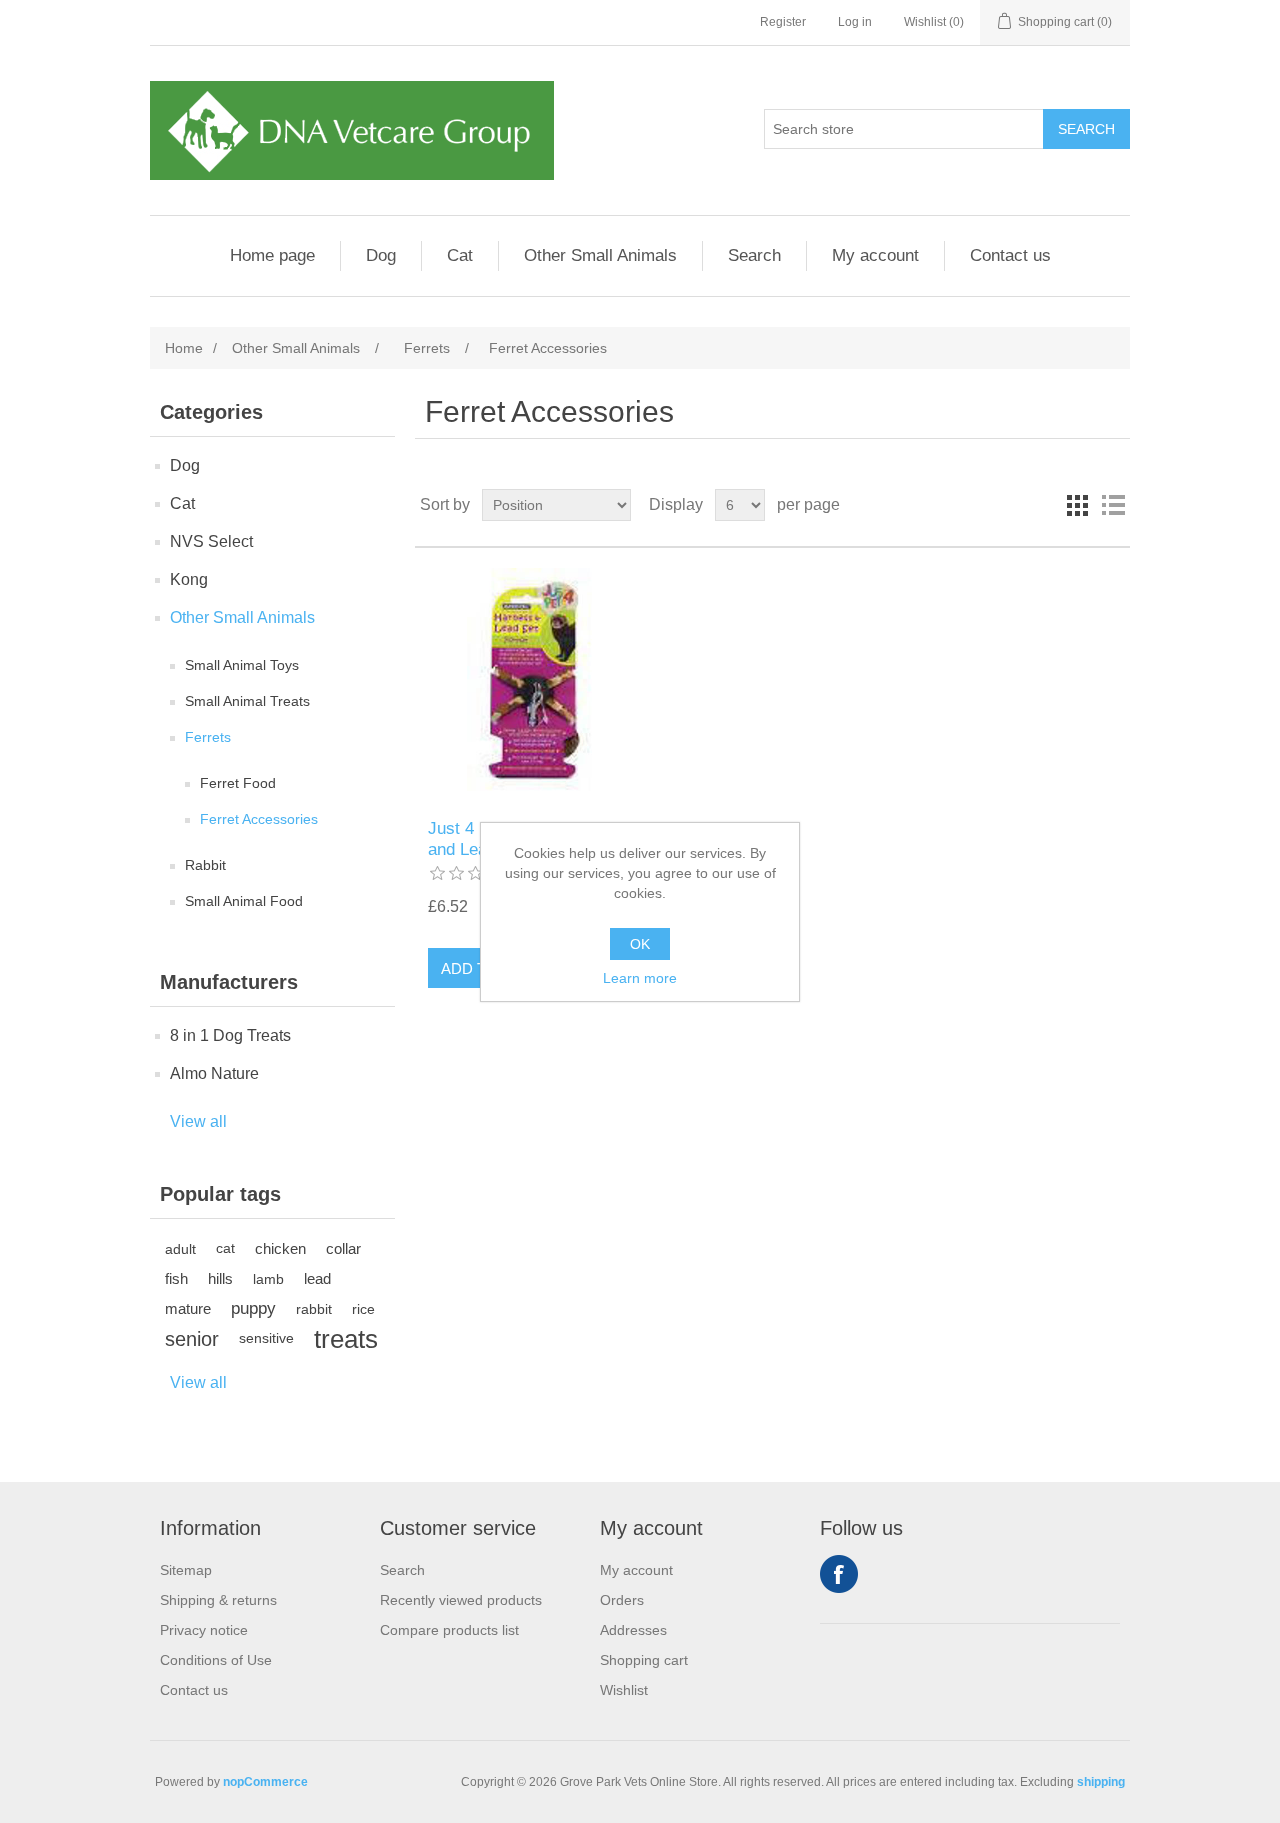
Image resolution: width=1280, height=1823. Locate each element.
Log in (855, 22)
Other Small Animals (600, 255)
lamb (268, 1279)
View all (198, 1121)
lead (317, 1278)
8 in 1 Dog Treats (230, 1035)
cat (225, 1248)
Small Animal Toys (242, 665)
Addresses (633, 1630)
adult (180, 1249)
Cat (460, 255)
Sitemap (186, 1570)
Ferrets (208, 737)
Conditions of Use (216, 1660)
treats (346, 1339)
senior (192, 1339)
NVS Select (211, 541)
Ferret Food (238, 783)
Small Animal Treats (247, 701)
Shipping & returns (218, 1600)
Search (754, 255)
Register (783, 22)
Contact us (1010, 255)
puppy (253, 1308)
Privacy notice (204, 1630)
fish (176, 1278)
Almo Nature (214, 1073)
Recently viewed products (461, 1600)
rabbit (314, 1309)
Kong (189, 579)
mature (188, 1308)
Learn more (640, 978)
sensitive (266, 1338)
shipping (1101, 1782)
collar (343, 1248)
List (1113, 505)
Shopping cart (644, 1660)
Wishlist (624, 1690)
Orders (622, 1600)
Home (184, 348)
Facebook (839, 1574)
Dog (381, 255)
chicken (280, 1248)
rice (363, 1309)
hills (220, 1278)
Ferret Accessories (259, 819)
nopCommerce (265, 1782)
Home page (272, 255)
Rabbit (205, 865)
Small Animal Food (244, 901)
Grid (1077, 505)
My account (875, 255)
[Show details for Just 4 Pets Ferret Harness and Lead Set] (533, 683)
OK (640, 944)
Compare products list (449, 1630)
